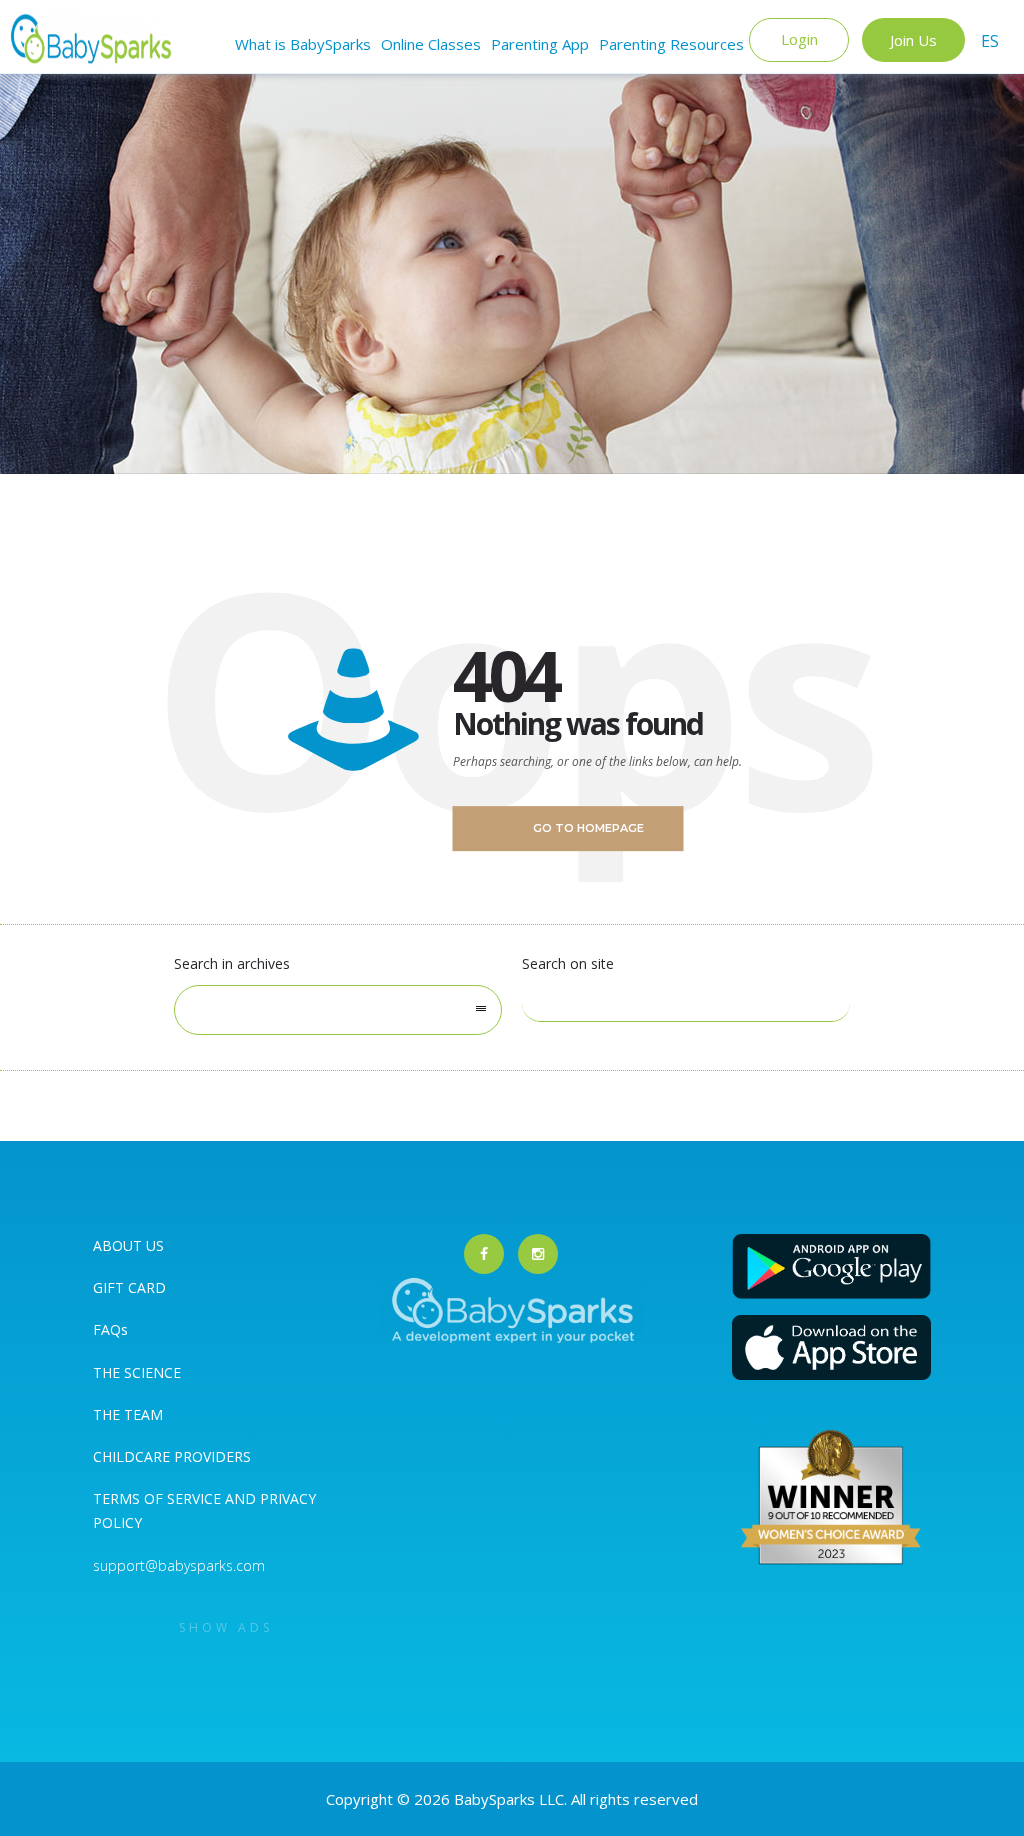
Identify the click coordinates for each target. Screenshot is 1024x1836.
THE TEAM (128, 1414)
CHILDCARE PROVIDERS (172, 1456)
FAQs (110, 1329)
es (990, 41)
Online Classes (431, 44)
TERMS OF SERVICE (159, 1498)
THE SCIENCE (137, 1372)
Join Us (913, 40)
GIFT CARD (129, 1287)
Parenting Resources (671, 44)
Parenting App (540, 44)
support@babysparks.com (179, 1565)
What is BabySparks (303, 44)
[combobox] (338, 1010)
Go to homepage (588, 828)
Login (799, 39)
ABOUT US (128, 1245)
